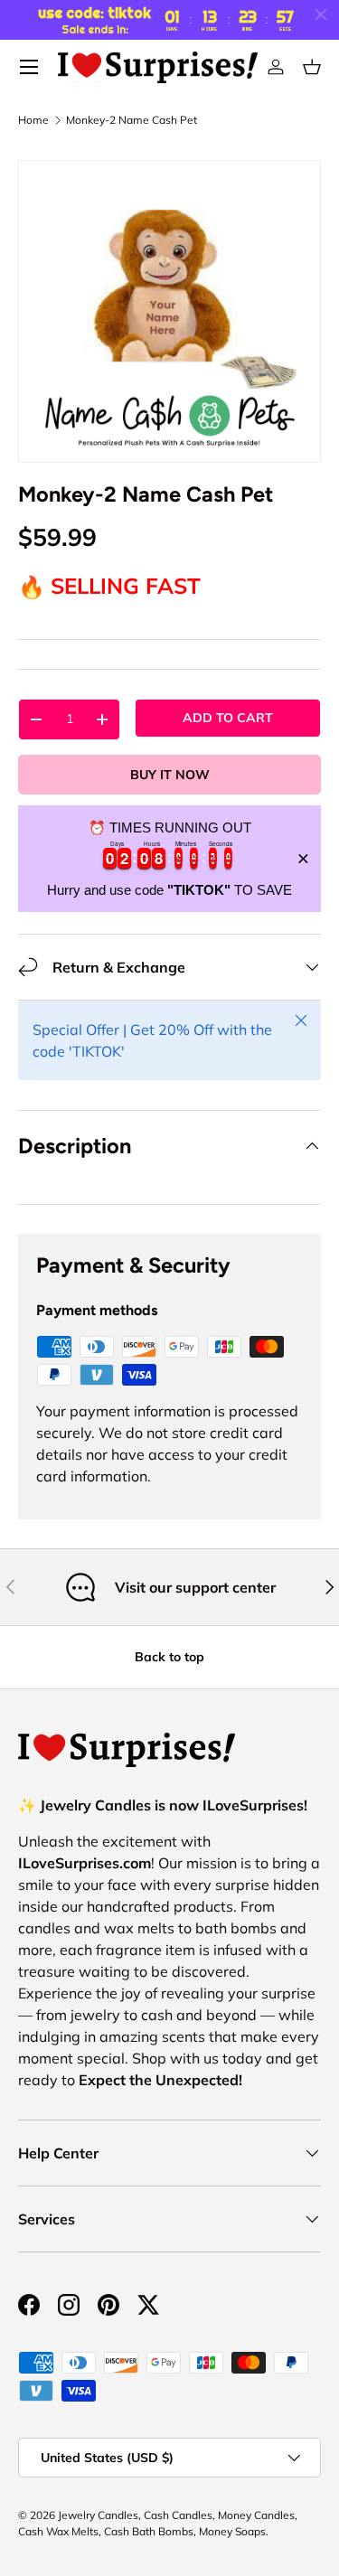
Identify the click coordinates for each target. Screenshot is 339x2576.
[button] (312, 67)
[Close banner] (303, 859)
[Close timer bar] (321, 14)
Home (33, 120)
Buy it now (170, 775)
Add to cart (228, 718)
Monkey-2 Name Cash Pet (132, 120)
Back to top (169, 1657)
